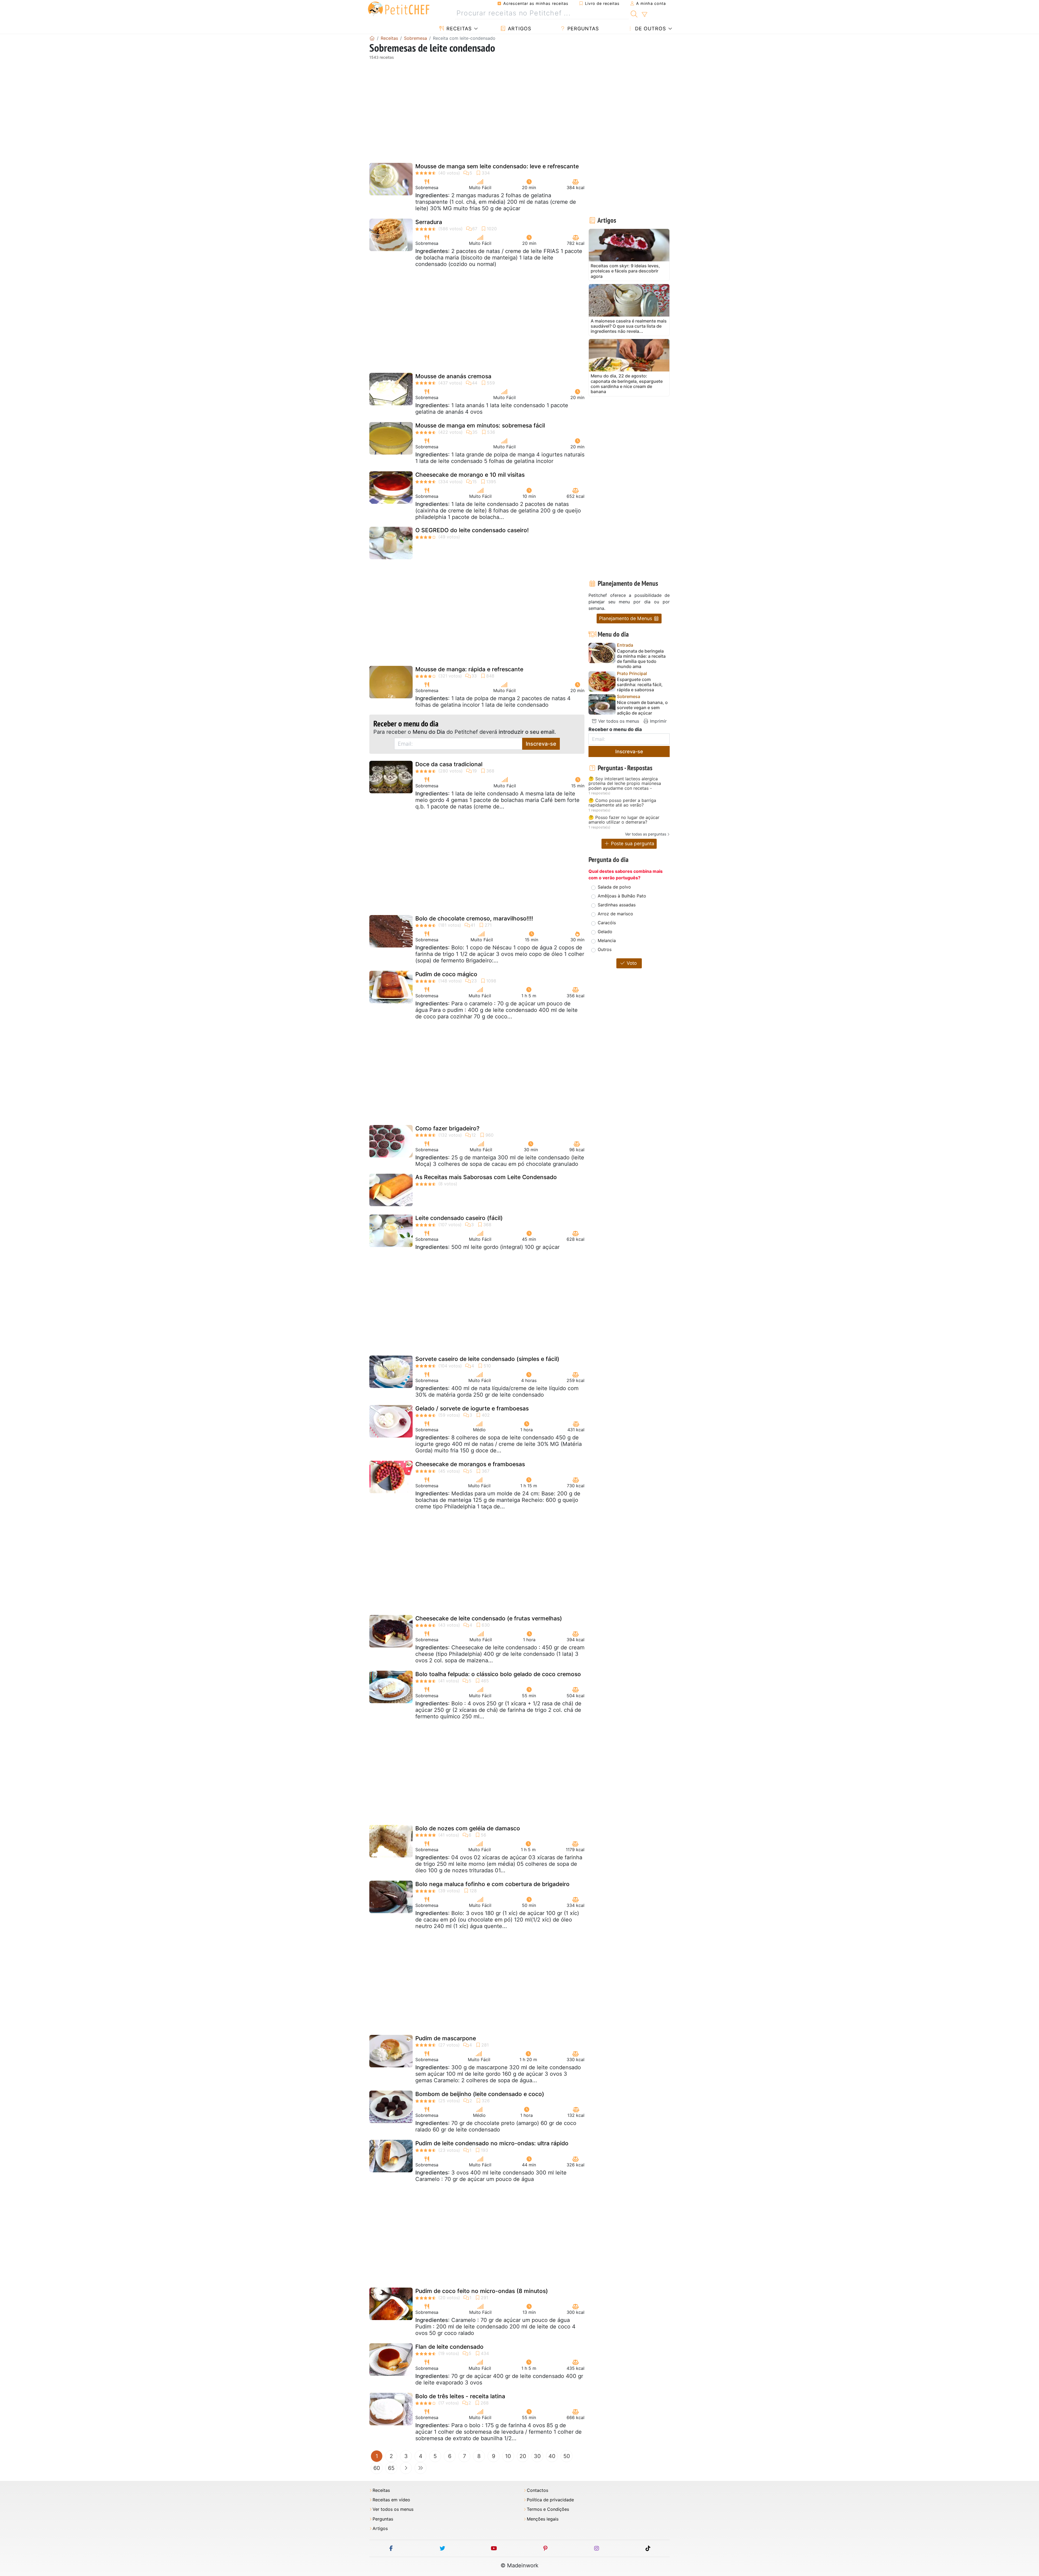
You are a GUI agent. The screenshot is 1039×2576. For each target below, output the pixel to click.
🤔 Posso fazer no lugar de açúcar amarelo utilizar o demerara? (624, 820)
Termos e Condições (548, 2509)
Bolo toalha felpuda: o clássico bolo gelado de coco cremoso (498, 1674)
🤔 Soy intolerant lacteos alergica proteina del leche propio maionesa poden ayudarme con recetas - (625, 784)
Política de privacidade (550, 2500)
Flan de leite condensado (449, 2347)
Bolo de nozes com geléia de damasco (468, 1828)
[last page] (420, 2468)
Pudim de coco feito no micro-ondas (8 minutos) (482, 2291)
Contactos (537, 2490)
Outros (605, 949)
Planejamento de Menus (626, 618)
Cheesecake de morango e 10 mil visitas (470, 475)
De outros (650, 29)
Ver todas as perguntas (646, 834)
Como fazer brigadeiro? (447, 1128)
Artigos (519, 29)
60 (377, 2468)
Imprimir (658, 721)
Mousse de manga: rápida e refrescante (469, 669)
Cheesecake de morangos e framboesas (470, 1464)
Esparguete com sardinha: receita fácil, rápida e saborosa (640, 685)
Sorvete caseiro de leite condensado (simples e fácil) (487, 1359)
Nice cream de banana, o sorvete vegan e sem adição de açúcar (642, 708)
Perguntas (582, 29)
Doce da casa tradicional (449, 764)
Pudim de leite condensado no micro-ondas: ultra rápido (492, 2143)
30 (537, 2456)
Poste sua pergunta (632, 843)
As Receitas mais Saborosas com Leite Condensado (486, 1177)
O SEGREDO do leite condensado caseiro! (472, 530)
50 (567, 2456)
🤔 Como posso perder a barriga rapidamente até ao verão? (622, 803)
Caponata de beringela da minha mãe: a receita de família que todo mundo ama (641, 659)
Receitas (458, 29)
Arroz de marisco (615, 914)
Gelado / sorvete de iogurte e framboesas (472, 1408)
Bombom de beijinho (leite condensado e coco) (480, 2094)
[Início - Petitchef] (372, 38)
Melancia (607, 940)
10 (508, 2456)
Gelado (605, 932)
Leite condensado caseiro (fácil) (459, 1218)
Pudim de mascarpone (446, 2038)
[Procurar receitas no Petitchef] (634, 13)
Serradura (429, 222)
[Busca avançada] (644, 15)
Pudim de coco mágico (446, 974)
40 (552, 2456)
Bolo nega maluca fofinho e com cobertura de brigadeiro (492, 1884)
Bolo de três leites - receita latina (460, 2396)
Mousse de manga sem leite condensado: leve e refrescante (497, 166)
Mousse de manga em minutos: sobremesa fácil (480, 425)
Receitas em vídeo (391, 2500)
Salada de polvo (614, 887)
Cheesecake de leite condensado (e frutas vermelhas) (489, 1618)
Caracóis (607, 923)
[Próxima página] (406, 2468)
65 (391, 2468)
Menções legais (543, 2519)
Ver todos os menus (618, 721)
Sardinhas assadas (617, 905)
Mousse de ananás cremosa (453, 376)
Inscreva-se (541, 744)
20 (523, 2456)
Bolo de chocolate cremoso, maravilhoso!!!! (474, 918)
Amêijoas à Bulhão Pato (622, 896)
